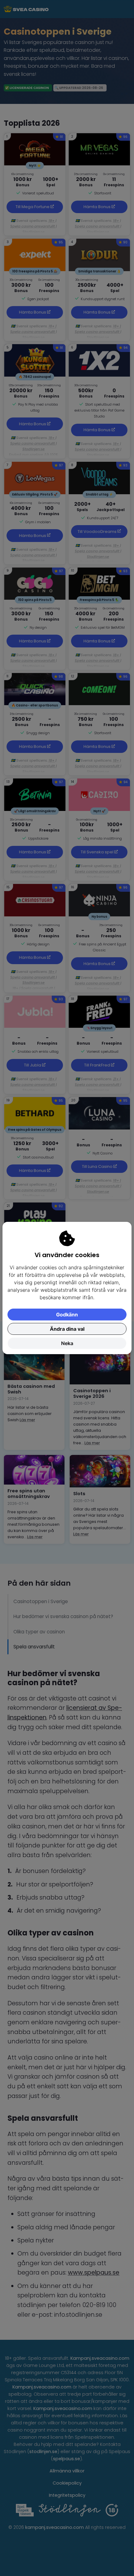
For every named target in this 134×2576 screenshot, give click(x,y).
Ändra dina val (67, 1329)
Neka (67, 1343)
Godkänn (67, 1315)
